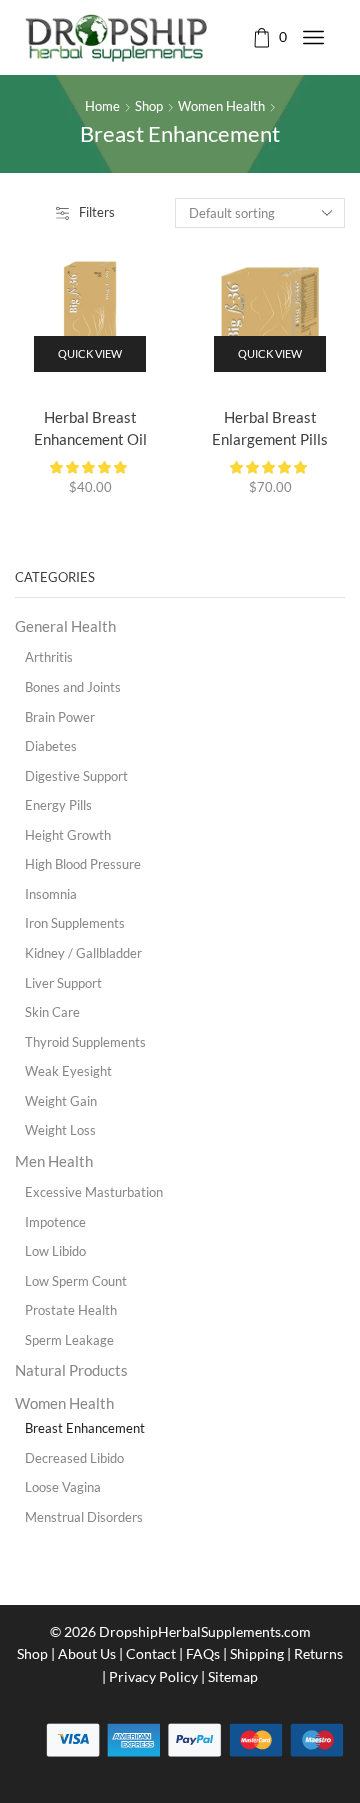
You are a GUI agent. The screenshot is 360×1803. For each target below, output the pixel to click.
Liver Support (63, 983)
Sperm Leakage (69, 1340)
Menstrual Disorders (84, 1517)
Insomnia (51, 894)
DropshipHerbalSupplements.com (205, 1631)
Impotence (55, 1222)
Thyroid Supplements (85, 1042)
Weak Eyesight (68, 1071)
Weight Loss (60, 1130)
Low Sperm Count (76, 1281)
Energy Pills (58, 805)
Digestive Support (76, 776)
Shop (149, 106)
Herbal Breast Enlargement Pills (270, 428)
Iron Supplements (75, 923)
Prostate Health (71, 1310)
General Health (65, 626)
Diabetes (51, 746)
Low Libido (55, 1251)
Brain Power (60, 717)
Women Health (221, 106)
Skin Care (52, 1012)
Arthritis (49, 657)
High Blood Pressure (83, 864)
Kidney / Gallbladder (83, 953)
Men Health (54, 1161)
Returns (318, 1653)
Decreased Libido (74, 1458)
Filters (97, 212)
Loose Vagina (63, 1487)
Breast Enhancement (85, 1428)
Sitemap (233, 1676)
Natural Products (71, 1370)
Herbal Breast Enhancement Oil (90, 428)
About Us (87, 1653)
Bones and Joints (73, 687)
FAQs (203, 1653)
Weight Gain (61, 1101)
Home (102, 106)
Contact (151, 1653)
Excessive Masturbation (94, 1192)
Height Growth (68, 835)
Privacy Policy (153, 1676)
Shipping (257, 1653)
